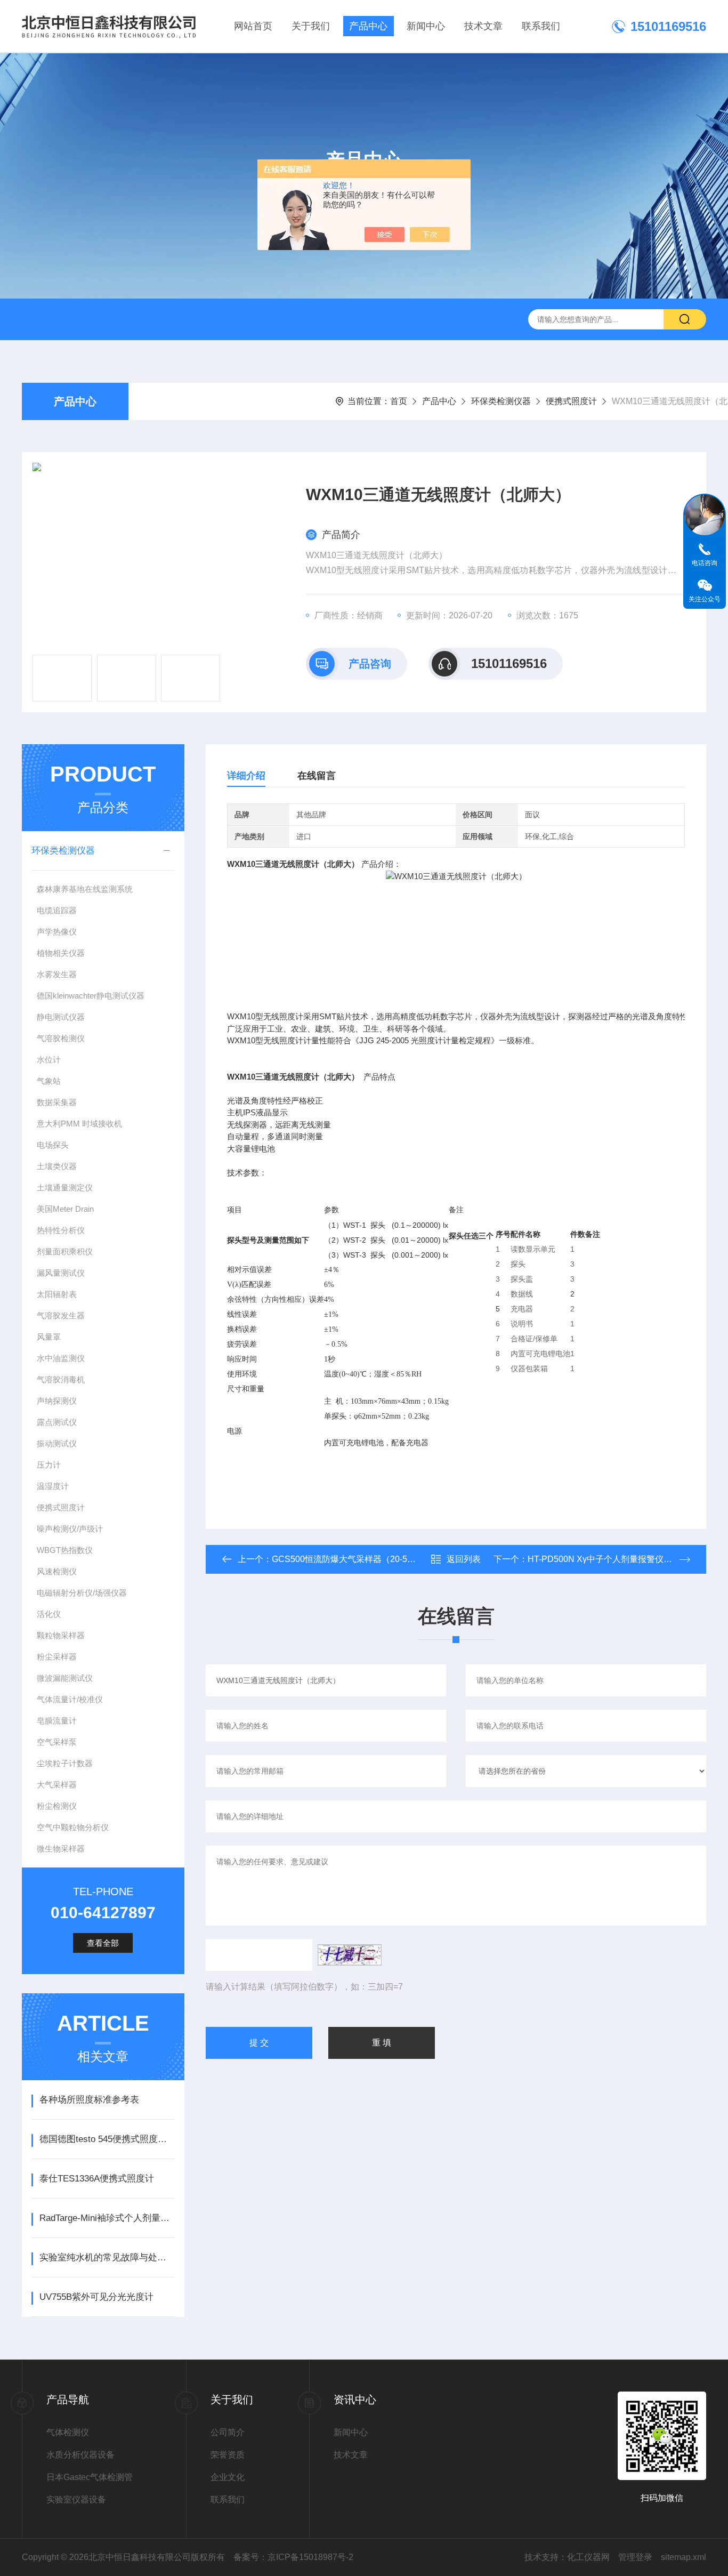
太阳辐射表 (57, 1294)
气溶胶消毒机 (61, 1379)
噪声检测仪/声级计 (70, 1529)
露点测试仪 (57, 1422)
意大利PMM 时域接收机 (79, 1124)
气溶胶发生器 (61, 1315)
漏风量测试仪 (61, 1273)
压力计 (49, 1465)
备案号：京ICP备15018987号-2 (293, 2557)
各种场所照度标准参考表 (89, 2100)
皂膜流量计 (57, 1721)
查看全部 (103, 1943)
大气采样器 (57, 1785)
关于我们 (311, 26)
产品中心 (368, 26)
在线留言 (317, 776)
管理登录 (635, 2557)
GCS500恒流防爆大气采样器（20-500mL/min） (362, 1559)
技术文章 (483, 26)
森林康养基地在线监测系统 (85, 889)
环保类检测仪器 (501, 401)
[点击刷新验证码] (350, 1955)
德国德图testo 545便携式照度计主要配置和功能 (107, 2139)
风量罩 (49, 1337)
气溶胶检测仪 (61, 1038)
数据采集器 (57, 1102)
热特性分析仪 (61, 1230)
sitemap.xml (683, 2557)
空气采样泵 (57, 1742)
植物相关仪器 (61, 953)
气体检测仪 (68, 2432)
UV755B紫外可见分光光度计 (96, 2297)
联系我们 (541, 26)
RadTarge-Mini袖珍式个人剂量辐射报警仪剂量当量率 (107, 2218)
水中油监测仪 (61, 1358)
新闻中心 (426, 26)
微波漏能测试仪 (65, 1678)
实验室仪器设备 (76, 2499)
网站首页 (253, 26)
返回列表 (464, 1559)
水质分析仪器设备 (80, 2455)
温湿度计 (53, 1486)
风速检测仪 (57, 1571)
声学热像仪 (57, 932)
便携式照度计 (571, 401)
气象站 (49, 1081)
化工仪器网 (588, 2557)
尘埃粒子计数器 (65, 1763)
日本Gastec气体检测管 (90, 2477)
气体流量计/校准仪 (70, 1699)
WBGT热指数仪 (65, 1550)
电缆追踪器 (57, 910)
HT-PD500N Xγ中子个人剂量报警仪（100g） (614, 1559)
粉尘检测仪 (57, 1806)
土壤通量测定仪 (65, 1188)
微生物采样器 (61, 1849)
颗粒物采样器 (61, 1635)
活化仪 (49, 1614)
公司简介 (228, 2432)
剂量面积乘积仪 (65, 1251)
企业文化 (228, 2477)
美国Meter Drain (65, 1209)
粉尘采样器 (57, 1657)
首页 (399, 401)
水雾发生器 (57, 974)
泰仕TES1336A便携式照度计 (97, 2179)
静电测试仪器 (61, 1017)
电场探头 (53, 1145)
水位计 (49, 1060)
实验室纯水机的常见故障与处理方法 (107, 2257)
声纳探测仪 (57, 1401)
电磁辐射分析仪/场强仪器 (82, 1593)
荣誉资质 (228, 2455)
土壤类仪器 (57, 1166)
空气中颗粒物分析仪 (73, 1827)
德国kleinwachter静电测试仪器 (91, 996)
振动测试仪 (57, 1443)
